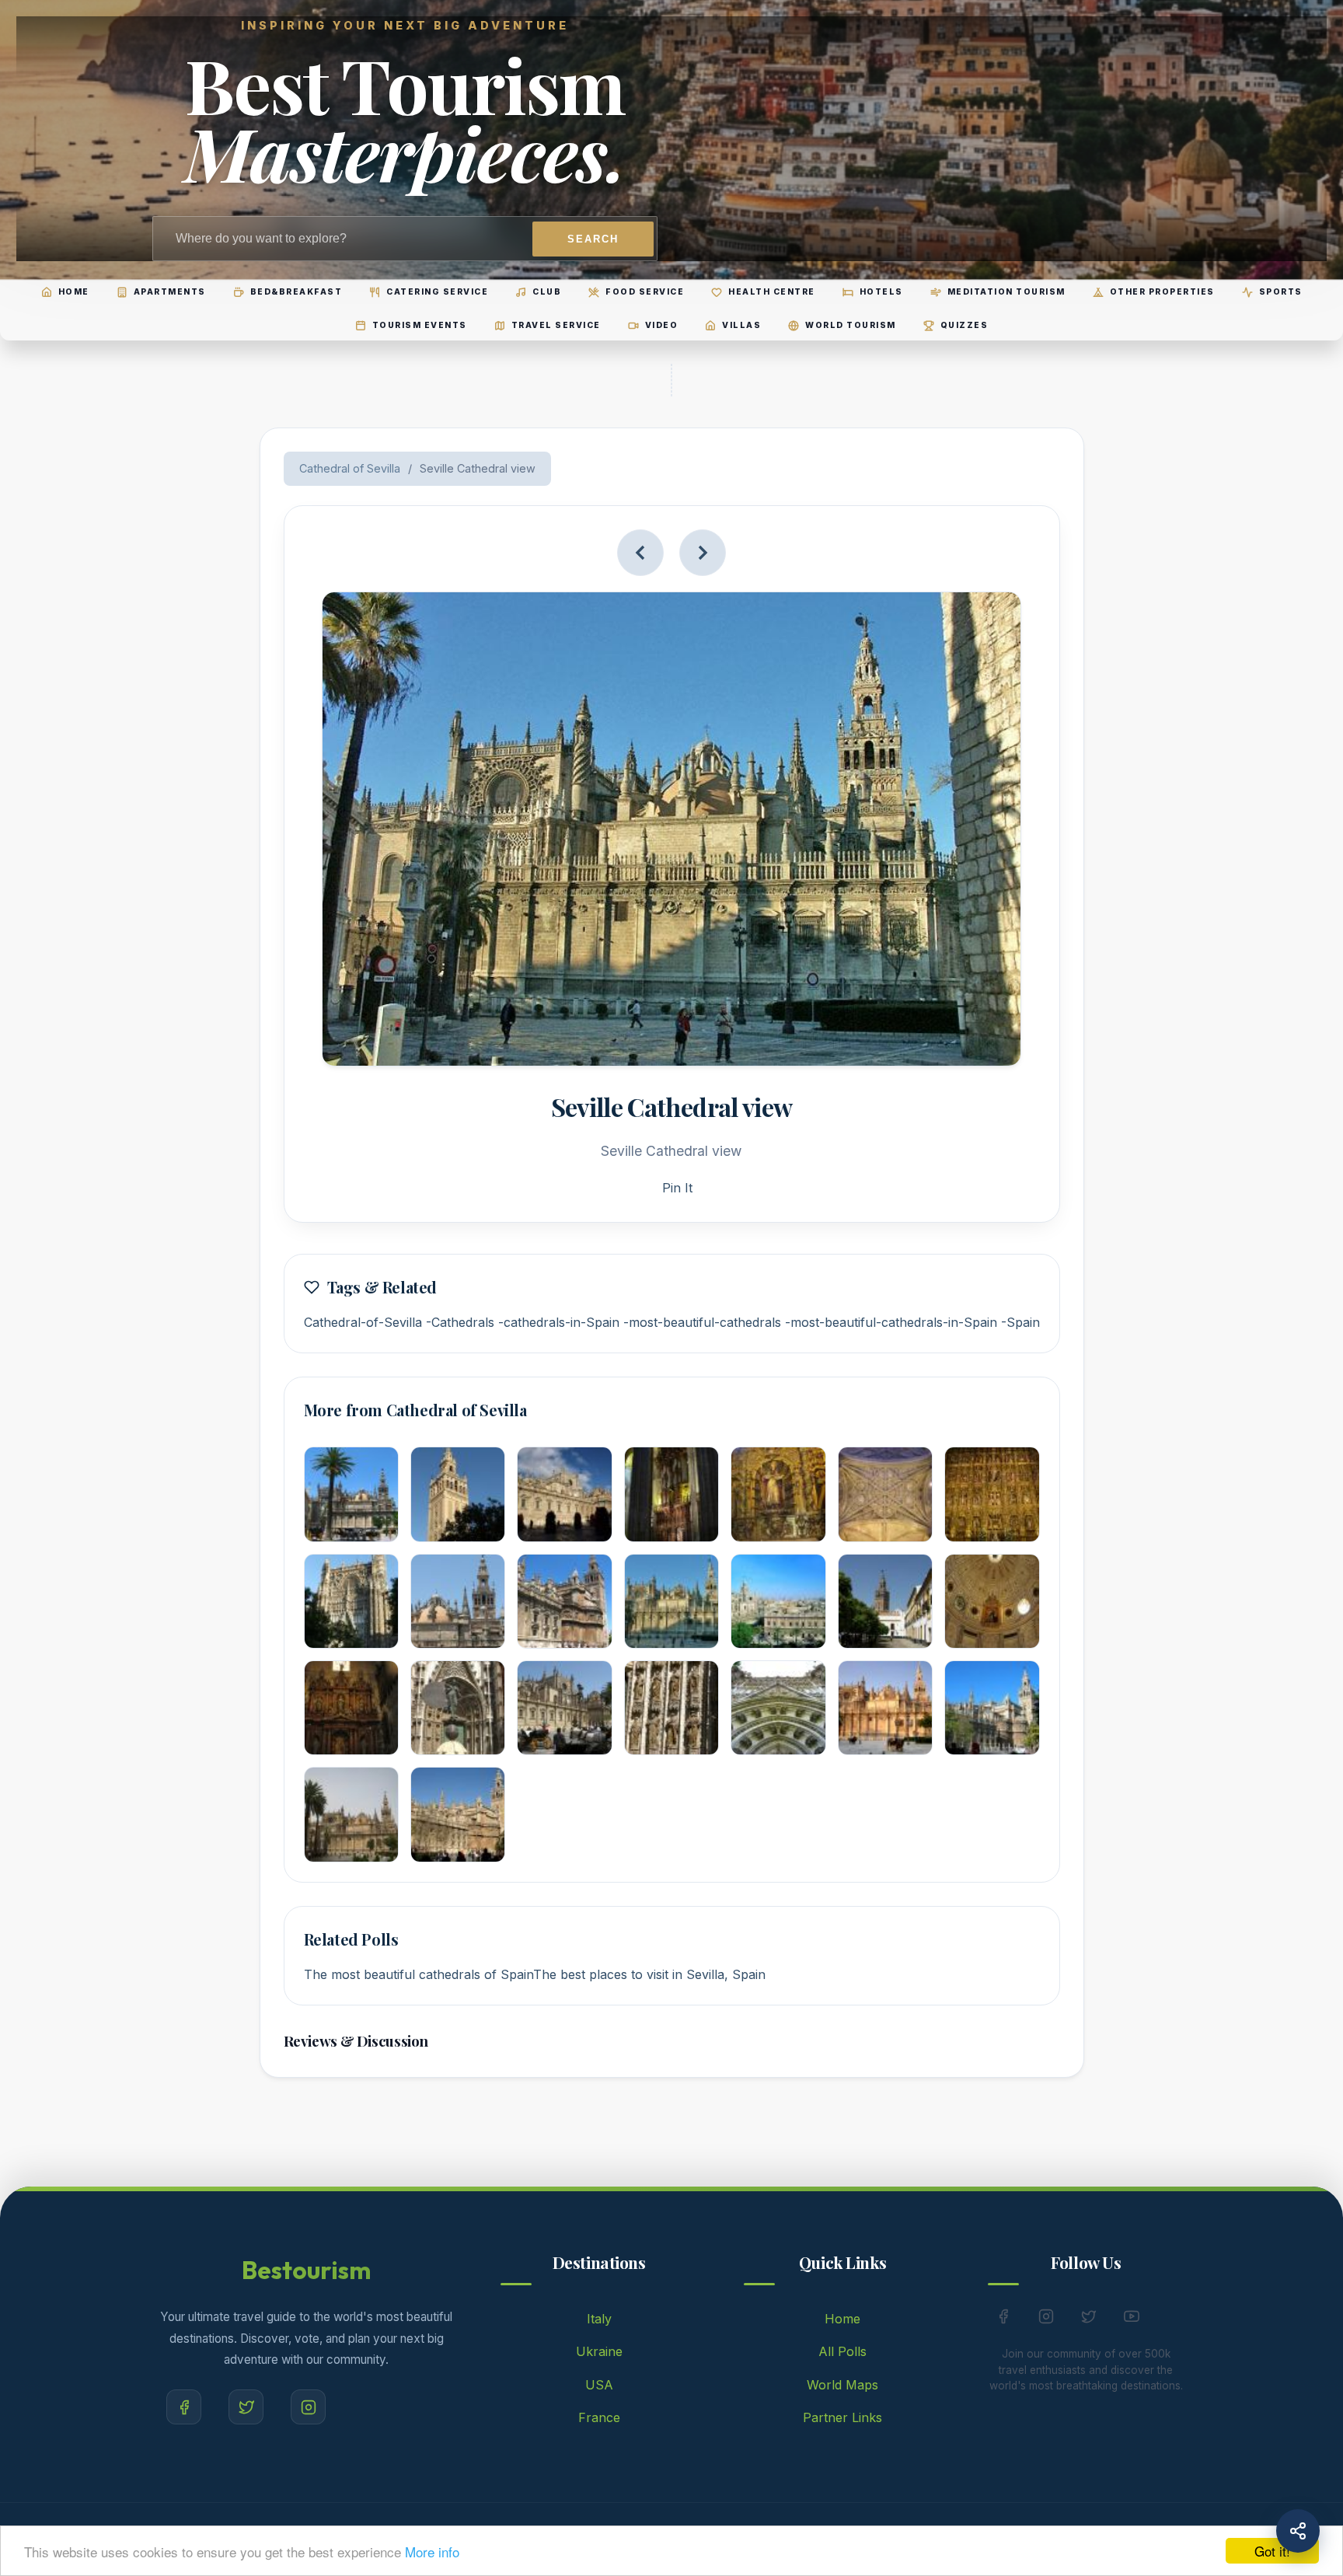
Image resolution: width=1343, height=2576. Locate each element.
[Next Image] (703, 553)
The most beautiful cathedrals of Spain (419, 1974)
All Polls (842, 2351)
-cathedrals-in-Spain (559, 1322)
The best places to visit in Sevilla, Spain (649, 1974)
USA (599, 2385)
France (599, 2417)
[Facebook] (184, 2407)
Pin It (677, 1188)
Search (593, 239)
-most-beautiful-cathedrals (702, 1322)
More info (432, 2552)
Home (842, 2319)
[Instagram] (308, 2407)
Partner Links (842, 2417)
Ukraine (599, 2351)
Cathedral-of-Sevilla (363, 1322)
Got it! (1272, 2551)
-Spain (1020, 1322)
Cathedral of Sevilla (350, 468)
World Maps (842, 2385)
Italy (599, 2319)
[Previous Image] (640, 553)
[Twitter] (246, 2407)
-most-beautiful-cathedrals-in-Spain (891, 1322)
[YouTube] (1132, 2319)
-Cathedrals (460, 1322)
